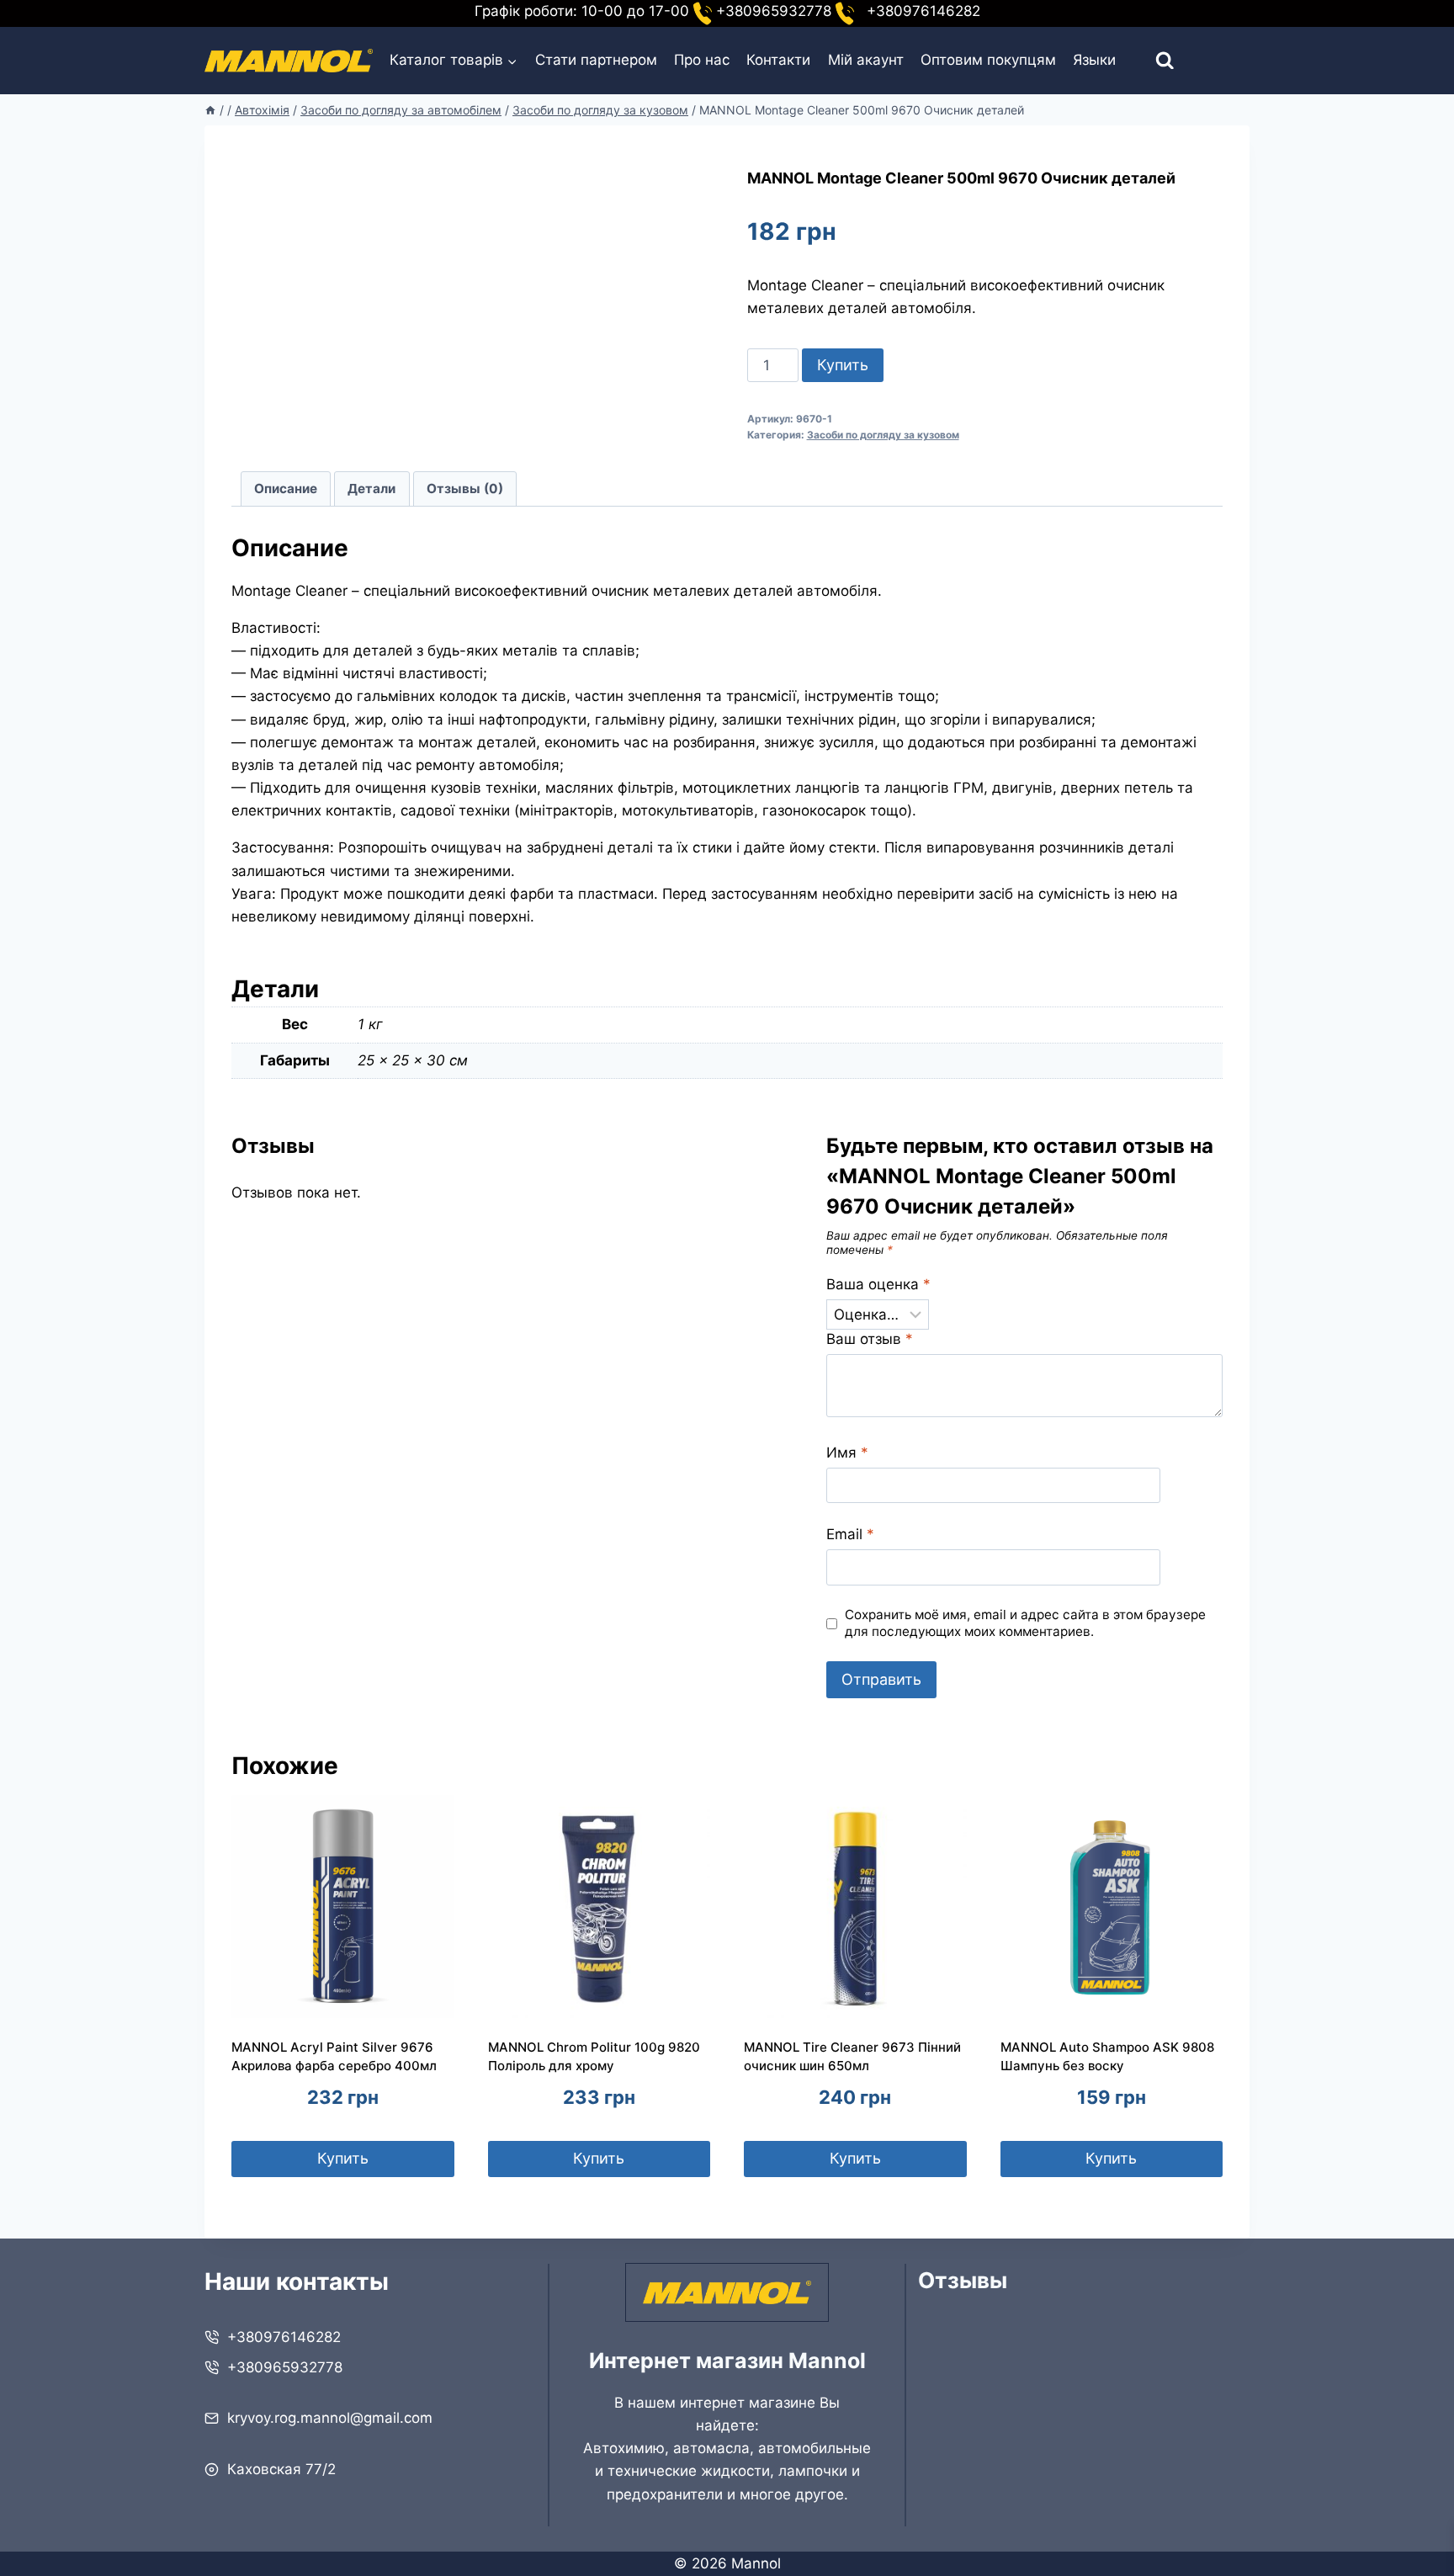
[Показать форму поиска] (1150, 61)
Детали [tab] (371, 489)
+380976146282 (284, 2337)
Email (850, 1534)
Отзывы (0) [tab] (465, 489)
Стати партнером (596, 60)
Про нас (702, 60)
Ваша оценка (878, 1284)
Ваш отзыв (870, 1339)
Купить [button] (343, 2158)
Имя (847, 1453)
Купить (843, 365)
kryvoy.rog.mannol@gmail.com (330, 2418)
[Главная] (210, 110)
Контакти (778, 60)
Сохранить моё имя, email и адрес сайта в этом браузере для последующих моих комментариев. (1025, 1623)
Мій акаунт (866, 60)
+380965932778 (285, 2367)
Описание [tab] (286, 489)
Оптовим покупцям (988, 60)
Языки (1094, 60)
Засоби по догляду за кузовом (883, 435)
